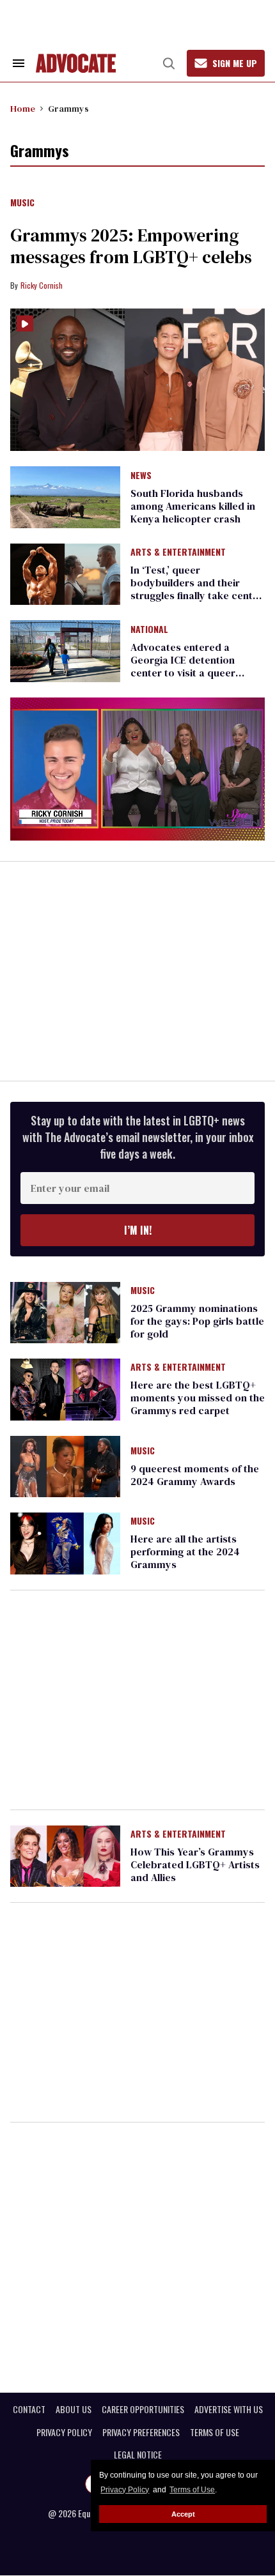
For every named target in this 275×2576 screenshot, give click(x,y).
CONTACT (29, 2409)
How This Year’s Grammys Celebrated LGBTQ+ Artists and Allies (195, 1864)
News (141, 476)
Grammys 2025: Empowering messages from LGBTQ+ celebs (131, 246)
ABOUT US (74, 2409)
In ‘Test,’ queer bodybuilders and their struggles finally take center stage (197, 589)
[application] (137, 769)
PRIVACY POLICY (64, 2432)
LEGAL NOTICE (138, 2455)
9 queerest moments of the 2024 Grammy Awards (195, 1475)
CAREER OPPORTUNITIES (143, 2409)
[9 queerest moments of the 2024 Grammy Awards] (65, 1465)
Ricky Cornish (42, 285)
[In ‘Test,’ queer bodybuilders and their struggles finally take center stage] (65, 574)
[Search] (169, 63)
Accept (183, 2514)
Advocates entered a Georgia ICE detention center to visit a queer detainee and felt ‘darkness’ (196, 666)
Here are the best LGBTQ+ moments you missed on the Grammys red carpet (198, 1398)
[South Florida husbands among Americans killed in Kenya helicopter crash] (65, 496)
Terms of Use (192, 2490)
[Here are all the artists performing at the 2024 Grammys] (65, 1543)
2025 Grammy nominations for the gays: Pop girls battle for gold (197, 1321)
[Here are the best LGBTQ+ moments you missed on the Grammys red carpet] (65, 1389)
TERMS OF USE (215, 2432)
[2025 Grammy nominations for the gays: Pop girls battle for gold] (65, 1312)
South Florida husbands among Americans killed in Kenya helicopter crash (193, 506)
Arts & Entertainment (178, 553)
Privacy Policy (125, 2490)
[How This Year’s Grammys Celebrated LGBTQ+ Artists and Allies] (65, 1855)
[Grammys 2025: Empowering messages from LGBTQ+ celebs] (137, 380)
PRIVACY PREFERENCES (141, 2432)
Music (22, 203)
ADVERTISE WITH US (229, 2409)
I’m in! (138, 1230)
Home (23, 109)
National (149, 630)
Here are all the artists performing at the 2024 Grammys (185, 1551)
